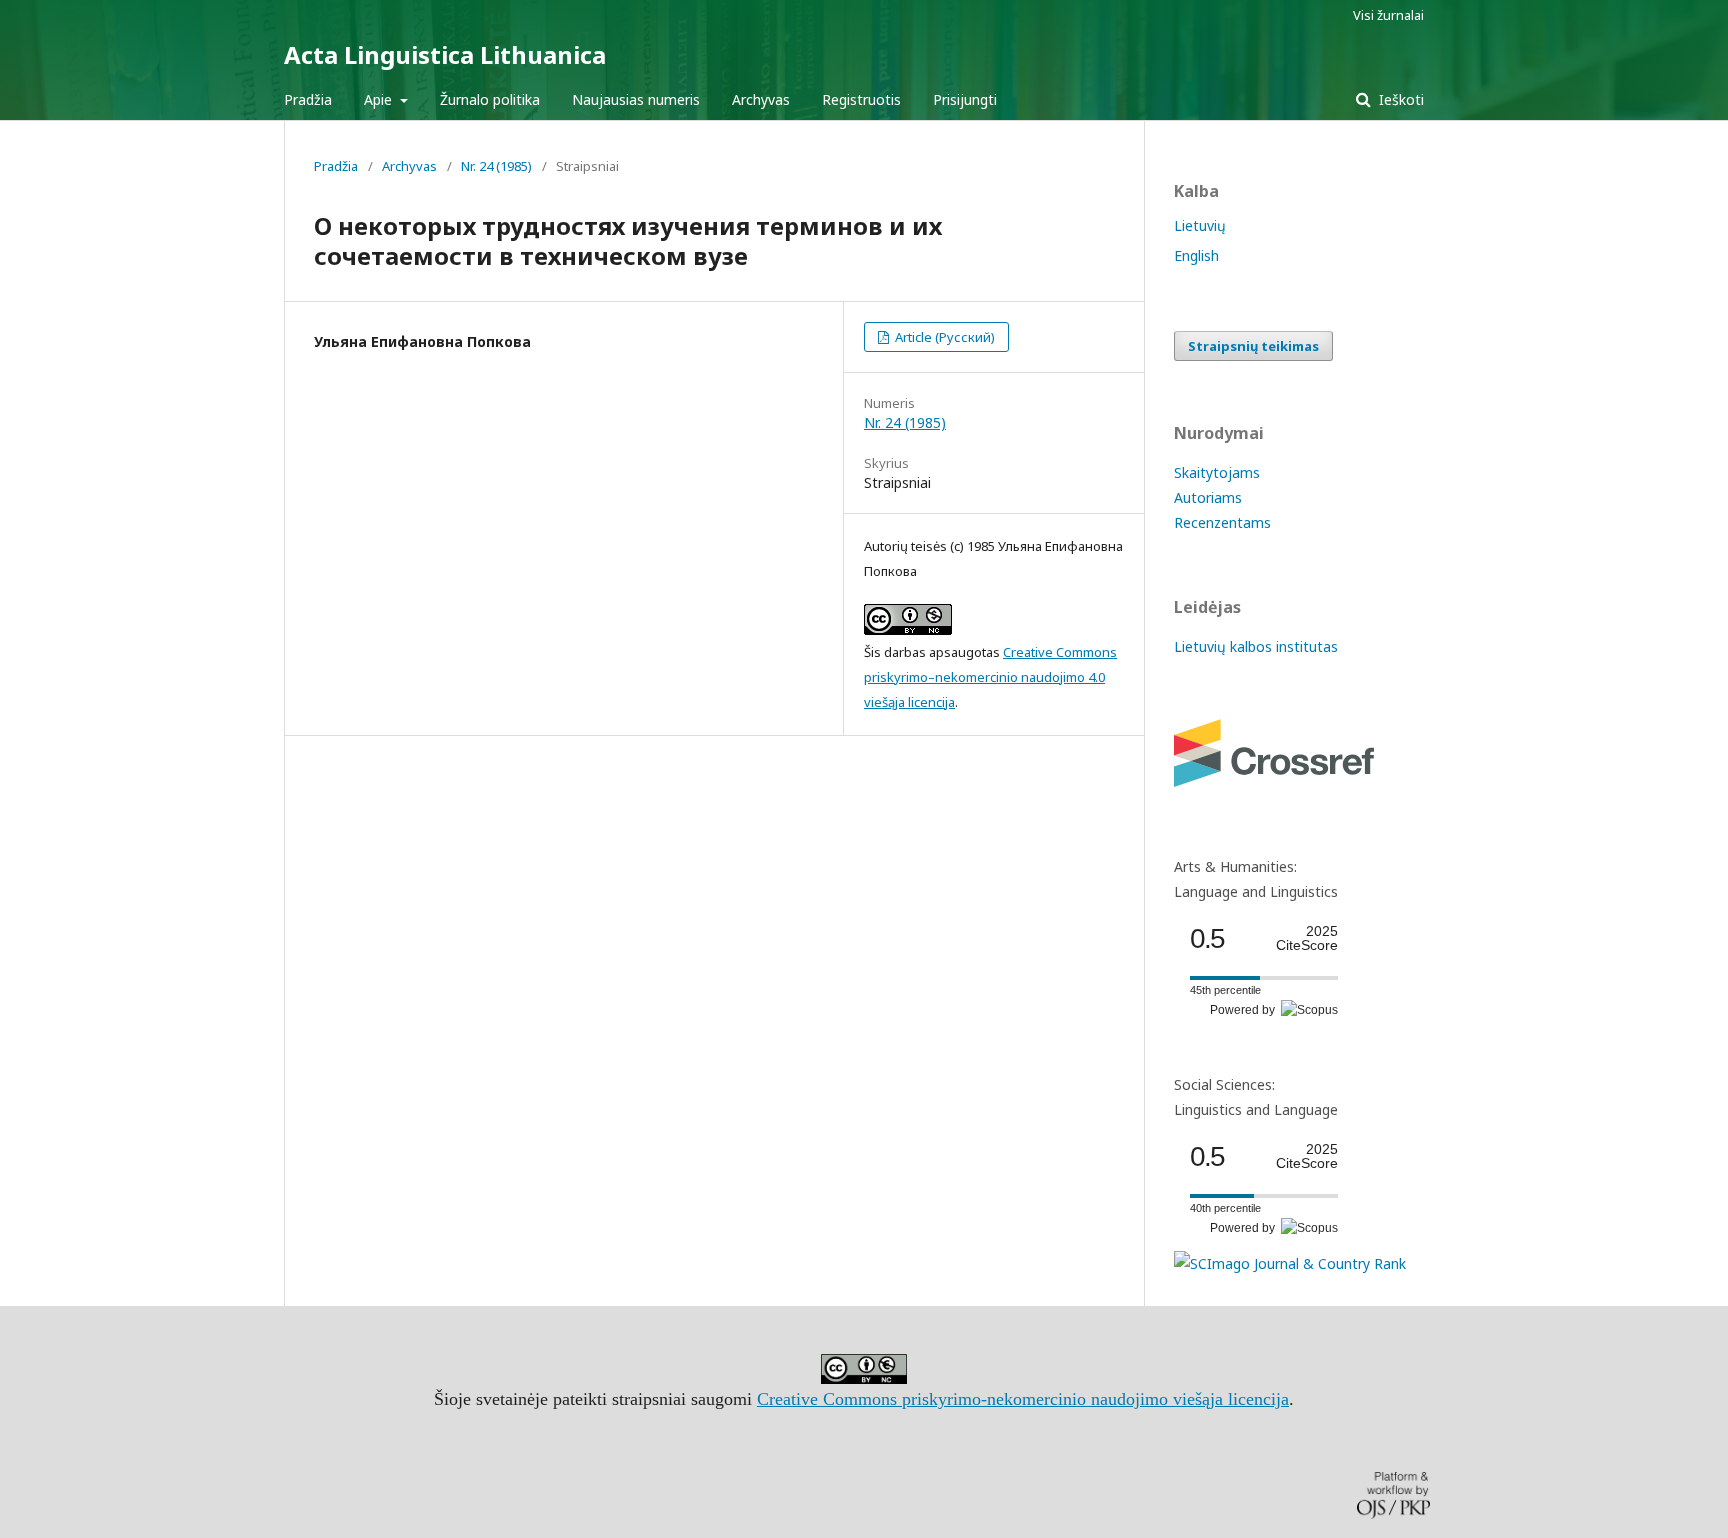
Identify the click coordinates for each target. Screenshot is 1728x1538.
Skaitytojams (1217, 472)
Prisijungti (965, 99)
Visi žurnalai (1388, 15)
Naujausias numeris (636, 99)
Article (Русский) (943, 337)
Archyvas (761, 99)
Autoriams (1208, 497)
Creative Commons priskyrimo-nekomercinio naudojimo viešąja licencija (1023, 1399)
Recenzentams (1222, 522)
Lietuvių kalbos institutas (1256, 646)
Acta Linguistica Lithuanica (445, 54)
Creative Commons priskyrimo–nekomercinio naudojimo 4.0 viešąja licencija (990, 677)
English (1196, 255)
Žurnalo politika (490, 99)
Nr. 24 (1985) (496, 166)
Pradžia (308, 99)
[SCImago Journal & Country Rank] (1290, 1263)
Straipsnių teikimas (1253, 346)
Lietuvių (1200, 225)
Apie (380, 99)
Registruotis (861, 99)
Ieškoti (1399, 99)
